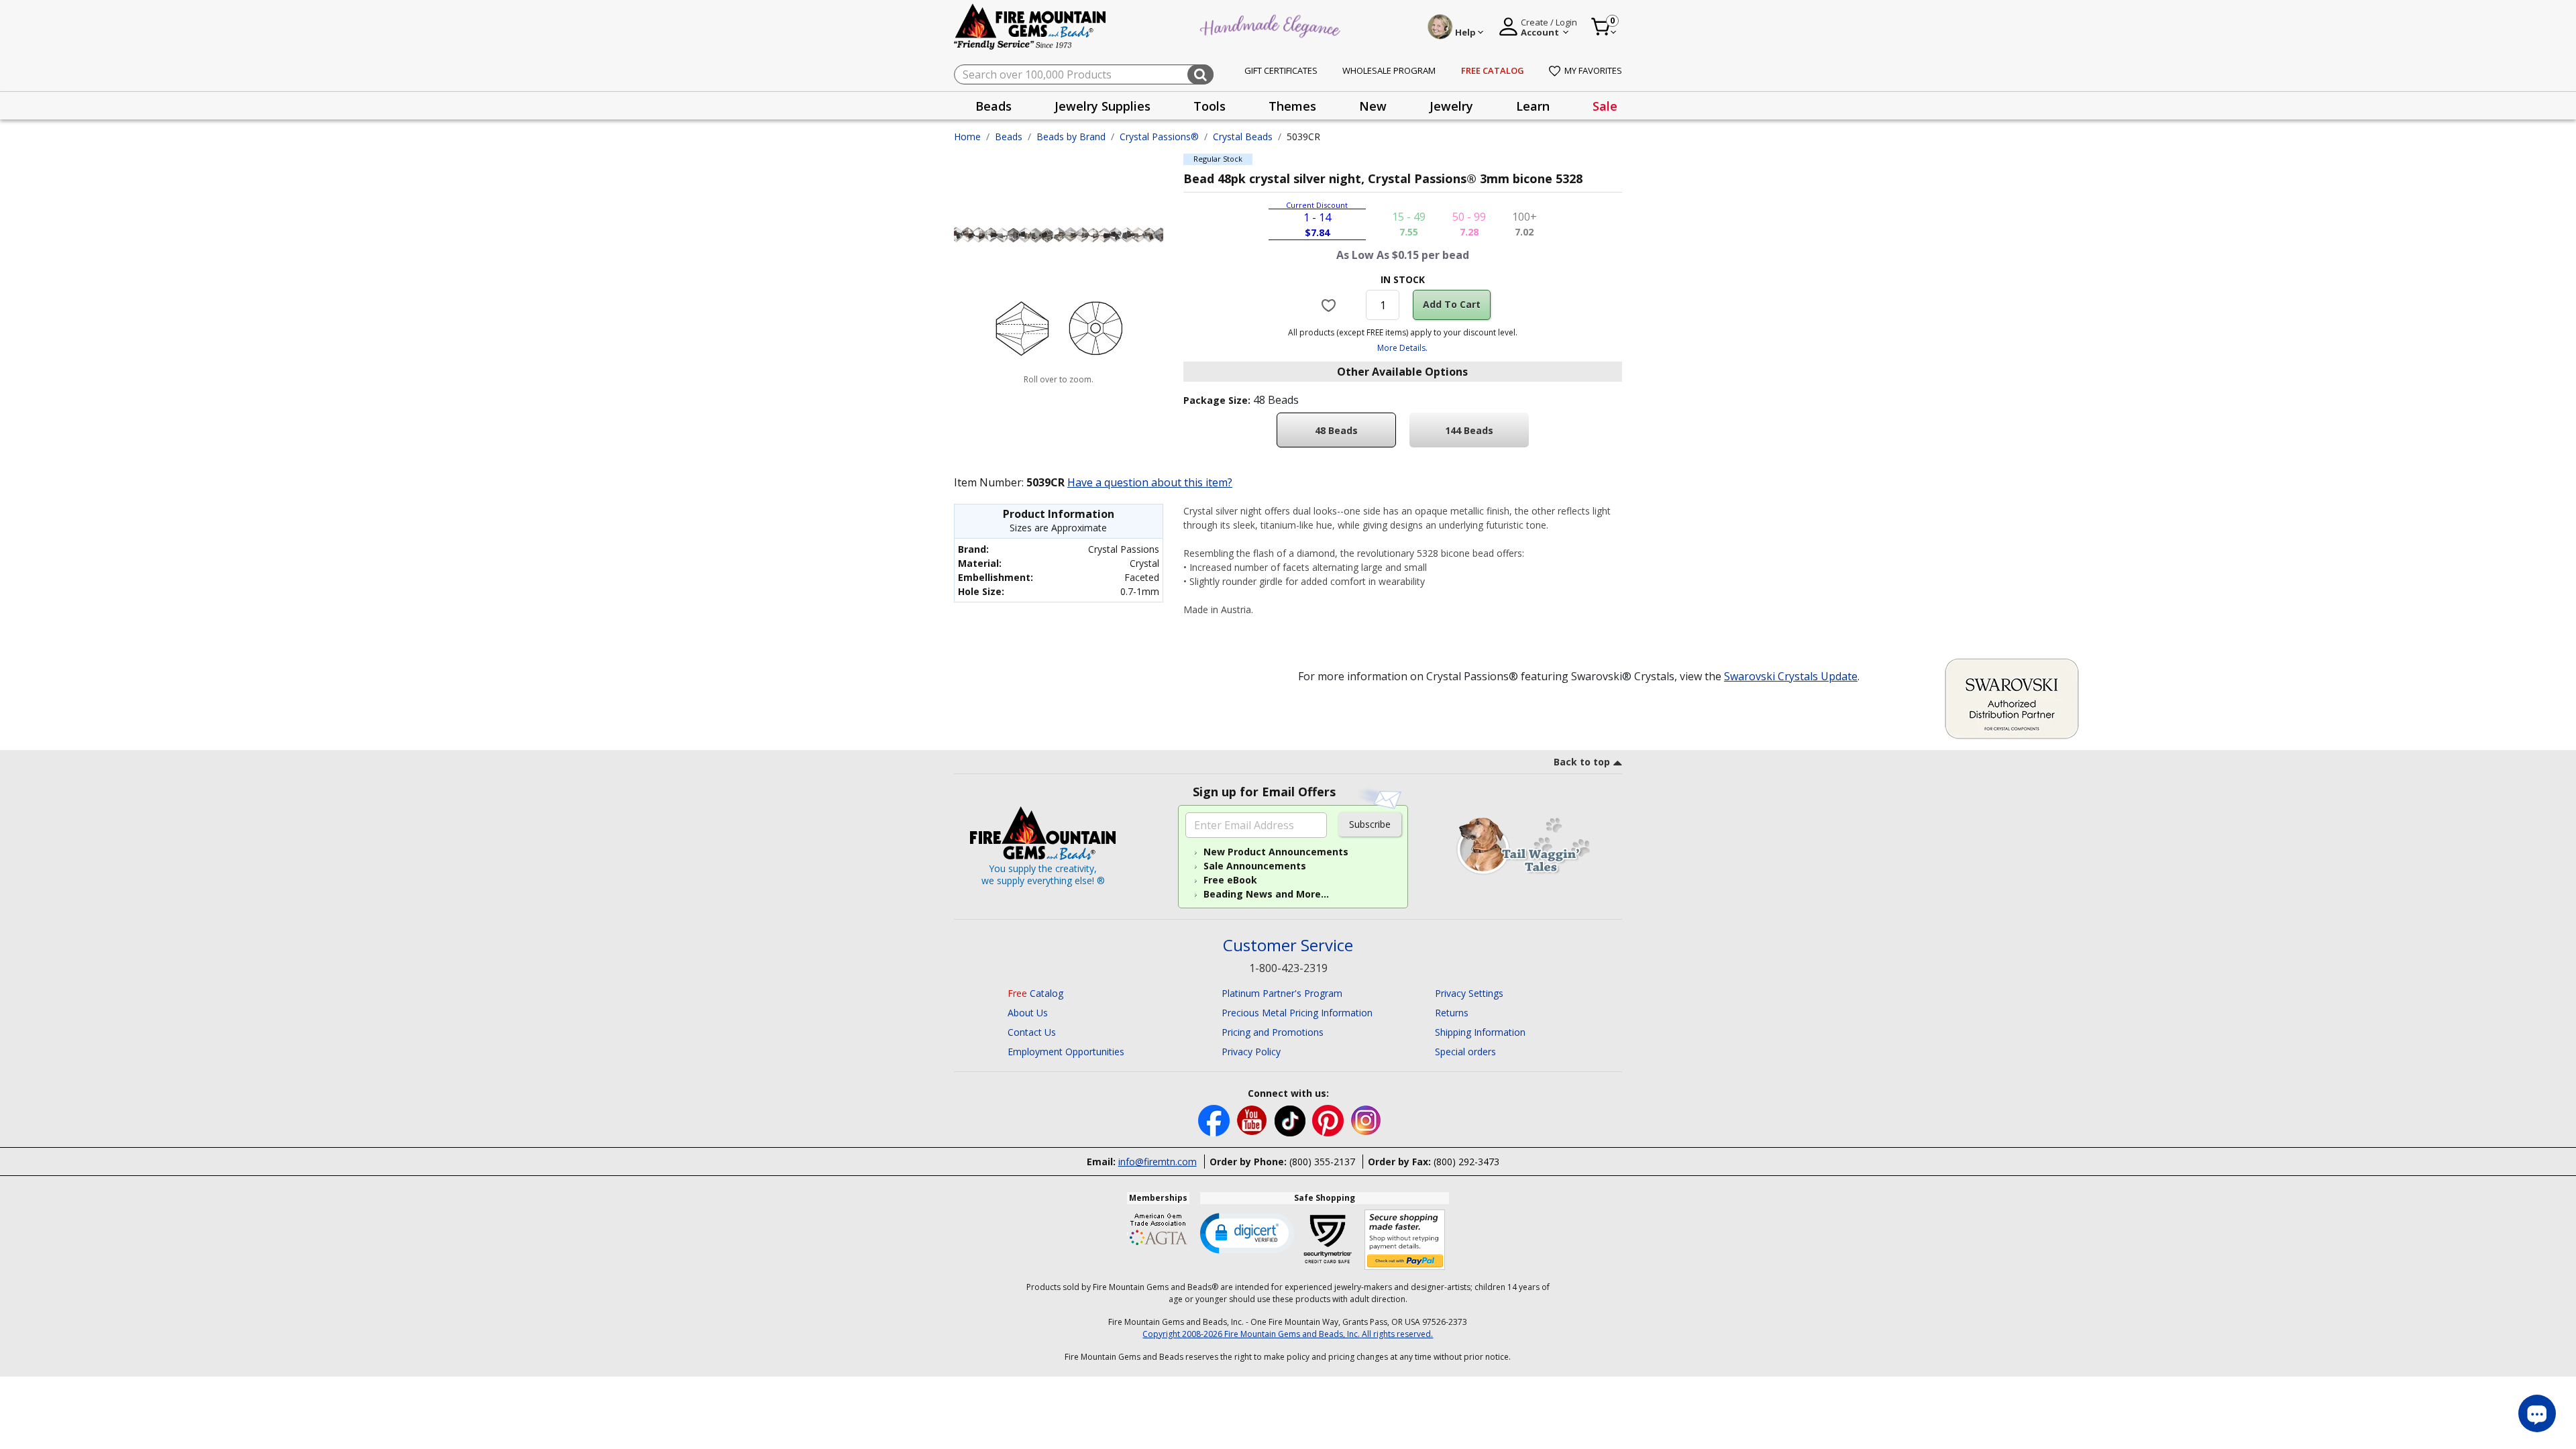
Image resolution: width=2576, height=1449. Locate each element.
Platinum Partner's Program (1282, 993)
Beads (1009, 137)
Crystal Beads (1243, 137)
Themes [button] (1292, 106)
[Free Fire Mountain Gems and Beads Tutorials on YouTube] (1253, 1120)
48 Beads (1336, 430)
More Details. (1402, 348)
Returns (1452, 1013)
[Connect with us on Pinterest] (1329, 1120)
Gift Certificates (1281, 70)
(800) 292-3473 (1466, 1162)
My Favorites (1593, 70)
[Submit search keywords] (1200, 74)
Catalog (1035, 993)
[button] (1247, 1232)
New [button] (1373, 106)
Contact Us (1032, 1032)
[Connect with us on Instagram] (1366, 1120)
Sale (1605, 106)
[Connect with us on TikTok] (1291, 1120)
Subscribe (1370, 824)
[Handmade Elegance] (1272, 24)
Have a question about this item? (1150, 482)
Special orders (1465, 1052)
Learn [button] (1533, 106)
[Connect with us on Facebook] (1215, 1120)
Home (967, 137)
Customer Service (1288, 946)
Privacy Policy (1251, 1052)
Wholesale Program (1389, 70)
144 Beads (1469, 430)
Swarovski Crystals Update (1791, 676)
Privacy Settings (1469, 993)
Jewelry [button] (1451, 106)
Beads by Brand (1071, 137)
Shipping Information (1480, 1032)
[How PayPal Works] (1405, 1240)
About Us (1028, 1013)
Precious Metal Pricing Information (1297, 1013)
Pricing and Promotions (1273, 1032)
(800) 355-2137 (1322, 1162)
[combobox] (1084, 74)
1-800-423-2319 (1288, 968)
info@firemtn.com (1158, 1162)
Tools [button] (1210, 106)
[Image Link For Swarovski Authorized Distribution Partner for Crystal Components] (2012, 698)
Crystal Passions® (1159, 137)
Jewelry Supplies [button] (1103, 106)
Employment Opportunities (1066, 1052)
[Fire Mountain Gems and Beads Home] (1030, 26)
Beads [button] (994, 106)
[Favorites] (1331, 305)
